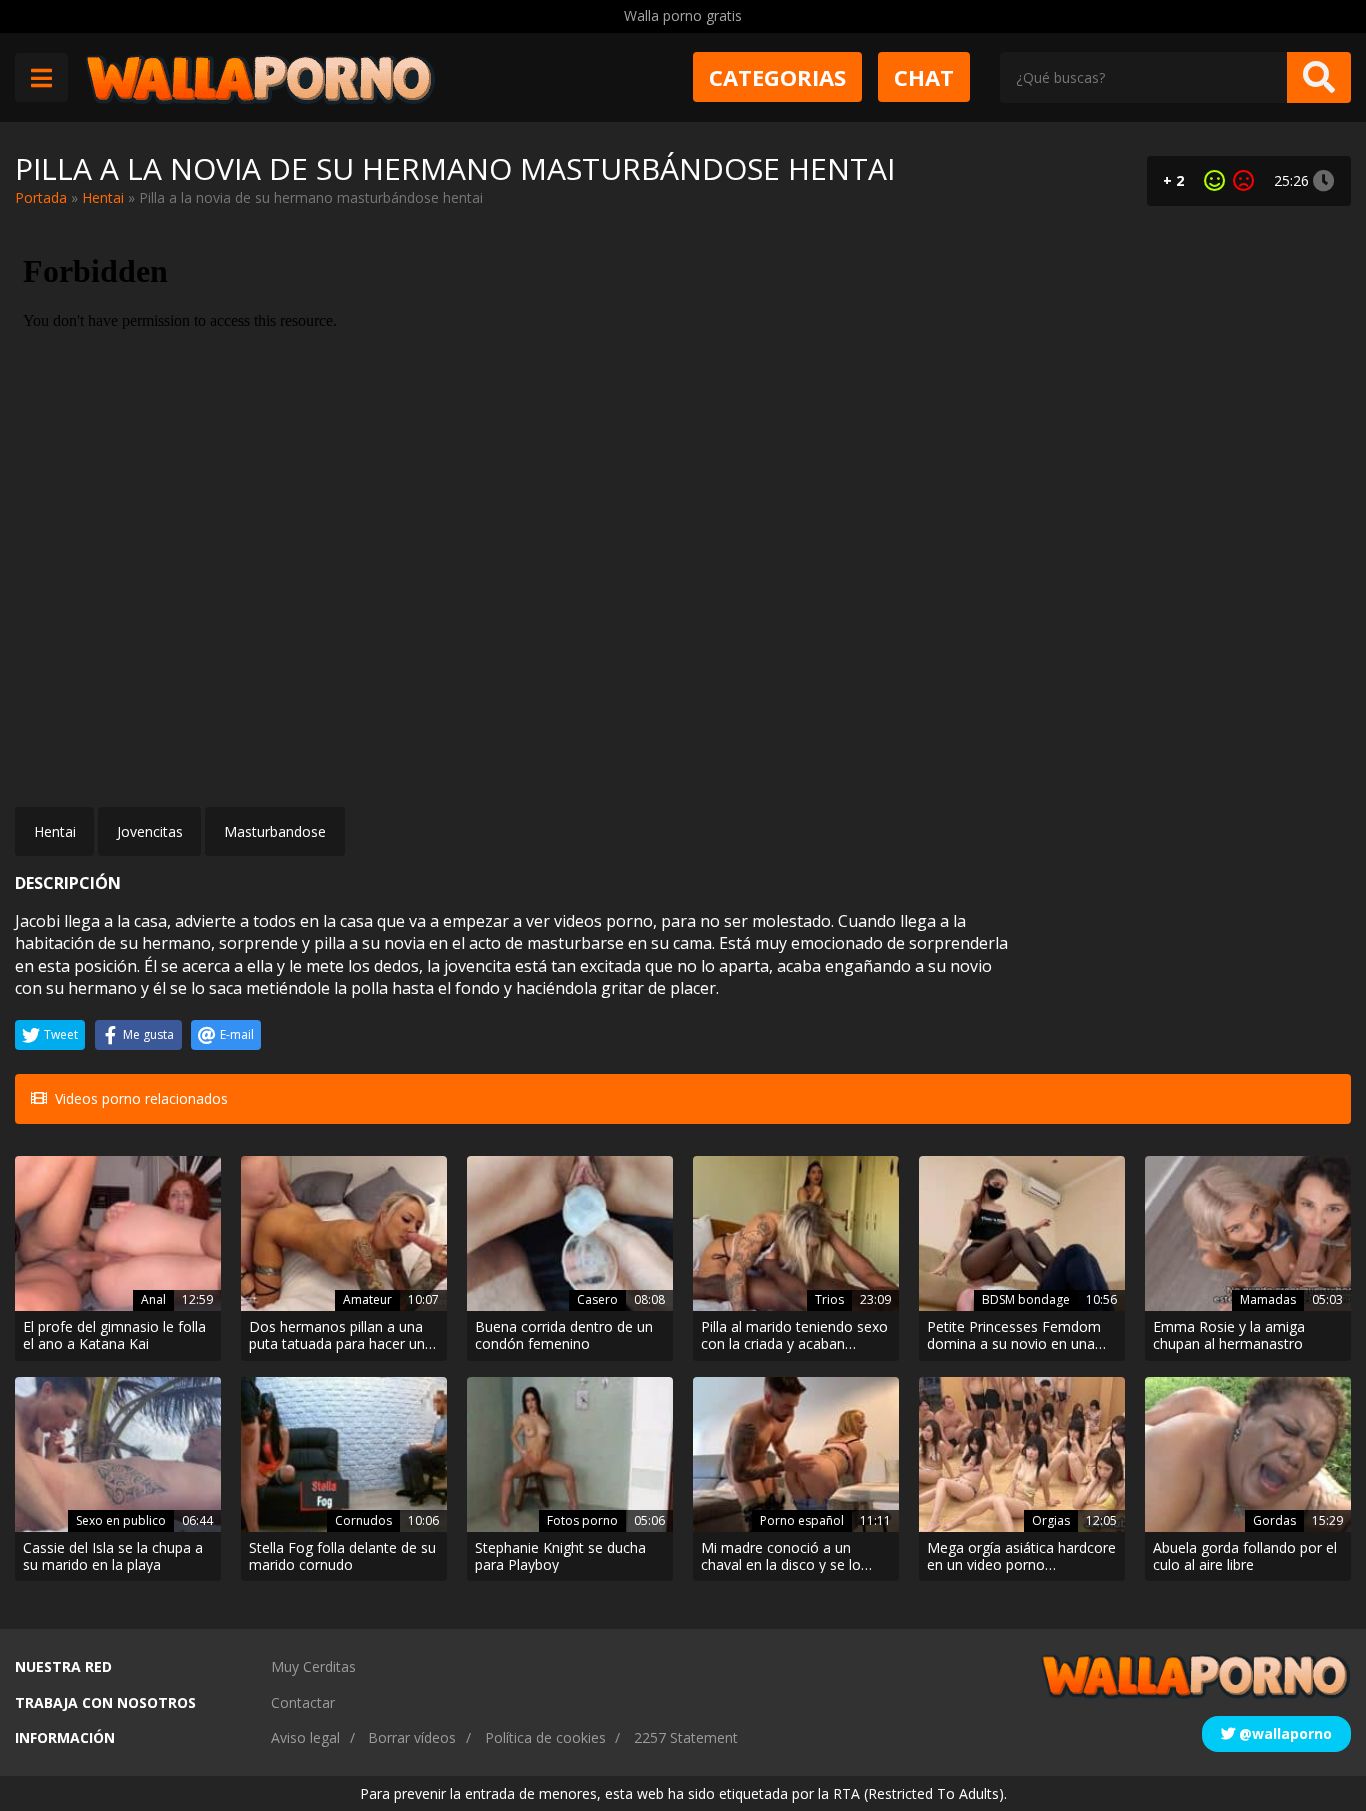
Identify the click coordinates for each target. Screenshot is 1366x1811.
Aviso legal (305, 1737)
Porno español (802, 1520)
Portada (41, 197)
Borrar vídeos (412, 1737)
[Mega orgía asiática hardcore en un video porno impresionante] (1022, 1454)
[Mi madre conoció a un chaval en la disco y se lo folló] (796, 1454)
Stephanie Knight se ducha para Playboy (560, 1557)
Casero (597, 1299)
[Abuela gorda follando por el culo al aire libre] (1248, 1454)
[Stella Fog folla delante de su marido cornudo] (344, 1454)
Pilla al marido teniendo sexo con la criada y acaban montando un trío (794, 1336)
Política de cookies (545, 1737)
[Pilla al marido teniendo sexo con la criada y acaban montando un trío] (796, 1233)
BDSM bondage (1026, 1299)
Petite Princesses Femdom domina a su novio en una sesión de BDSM (1014, 1336)
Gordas (1274, 1520)
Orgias (1051, 1520)
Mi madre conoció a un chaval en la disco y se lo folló (781, 1557)
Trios (829, 1299)
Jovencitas (150, 831)
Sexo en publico (121, 1520)
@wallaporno (1283, 1733)
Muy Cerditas (313, 1666)
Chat (924, 77)
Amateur (367, 1299)
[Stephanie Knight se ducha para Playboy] (570, 1454)
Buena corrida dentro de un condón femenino (564, 1336)
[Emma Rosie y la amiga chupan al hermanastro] (1248, 1233)
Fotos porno (582, 1520)
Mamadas (1268, 1299)
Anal (153, 1299)
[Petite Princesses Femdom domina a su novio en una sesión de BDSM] (1022, 1233)
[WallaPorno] (260, 77)
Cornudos (363, 1520)
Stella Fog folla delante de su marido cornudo (342, 1557)
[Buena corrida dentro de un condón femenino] (570, 1233)
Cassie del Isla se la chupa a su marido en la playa (113, 1557)
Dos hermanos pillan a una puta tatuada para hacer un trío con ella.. (337, 1336)
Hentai (103, 197)
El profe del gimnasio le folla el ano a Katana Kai (114, 1336)
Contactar (303, 1702)
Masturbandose (275, 831)
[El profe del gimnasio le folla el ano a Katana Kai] (118, 1233)
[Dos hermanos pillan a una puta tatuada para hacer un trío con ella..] (344, 1233)
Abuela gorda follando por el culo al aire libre (1245, 1557)
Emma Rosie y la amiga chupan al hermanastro (1229, 1336)
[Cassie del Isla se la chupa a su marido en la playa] (118, 1454)
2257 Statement (686, 1737)
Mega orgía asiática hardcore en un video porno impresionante (1021, 1557)
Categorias (777, 77)
